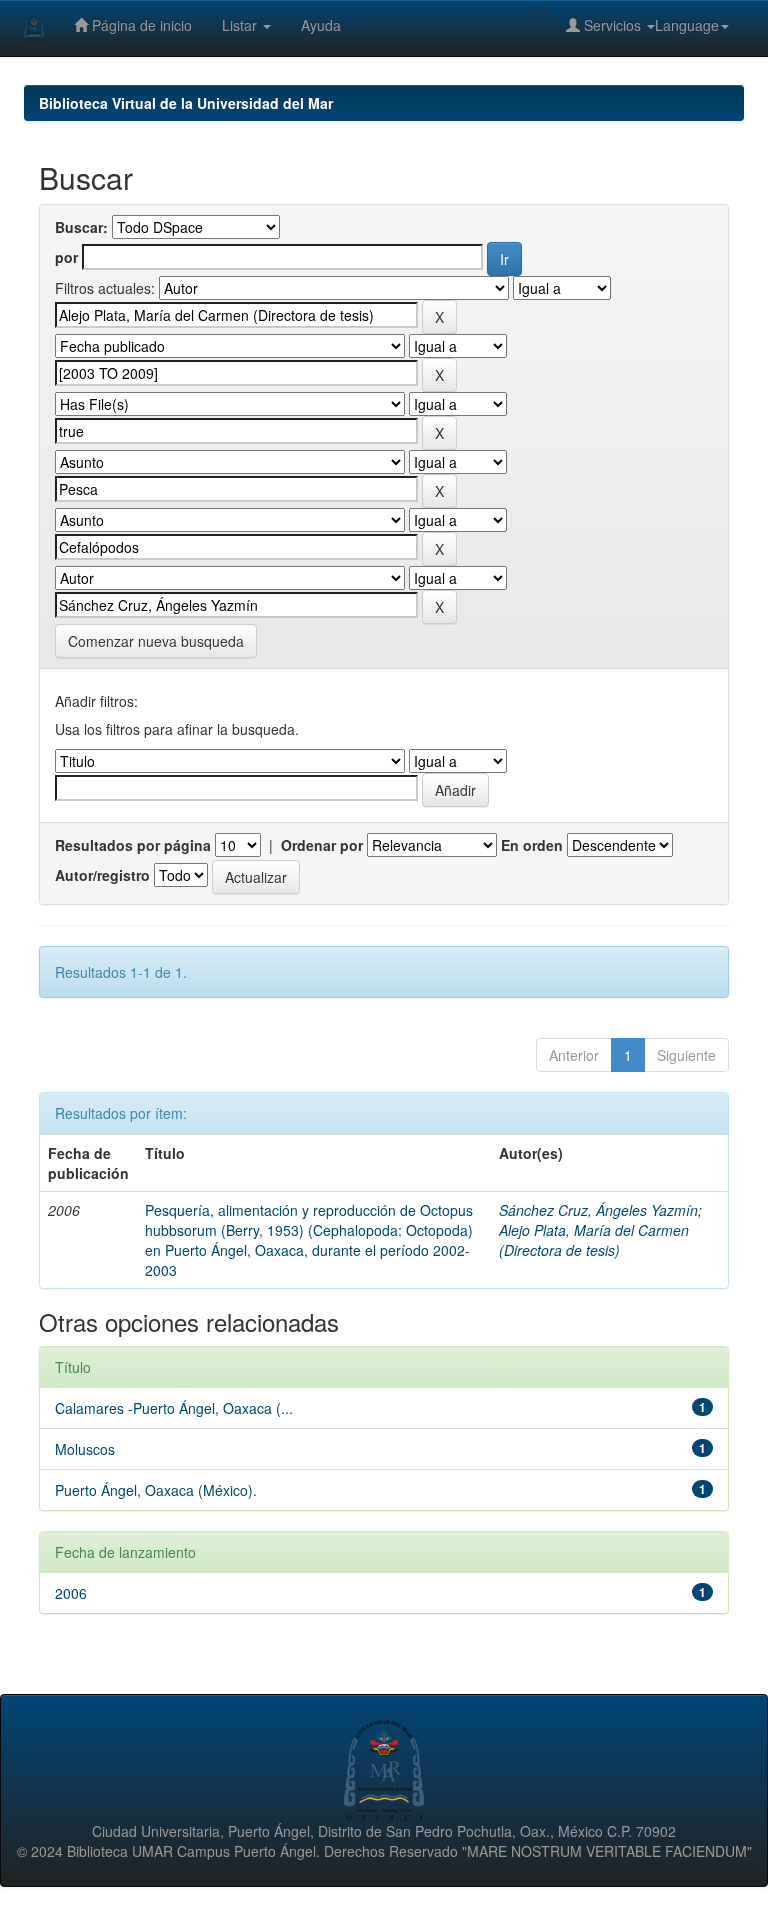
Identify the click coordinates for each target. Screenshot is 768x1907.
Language (687, 25)
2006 (71, 1593)
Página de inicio (140, 25)
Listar (241, 25)
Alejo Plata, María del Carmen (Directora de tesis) (594, 1240)
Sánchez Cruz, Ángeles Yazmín (598, 1210)
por (66, 257)
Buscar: (81, 227)
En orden (532, 845)
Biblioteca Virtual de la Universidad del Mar (186, 103)
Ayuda (321, 25)
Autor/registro (102, 875)
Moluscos (85, 1449)
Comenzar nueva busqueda (156, 641)
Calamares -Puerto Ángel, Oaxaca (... (174, 1408)
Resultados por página (133, 845)
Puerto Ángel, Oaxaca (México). (156, 1490)
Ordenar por (322, 845)
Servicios (612, 25)
